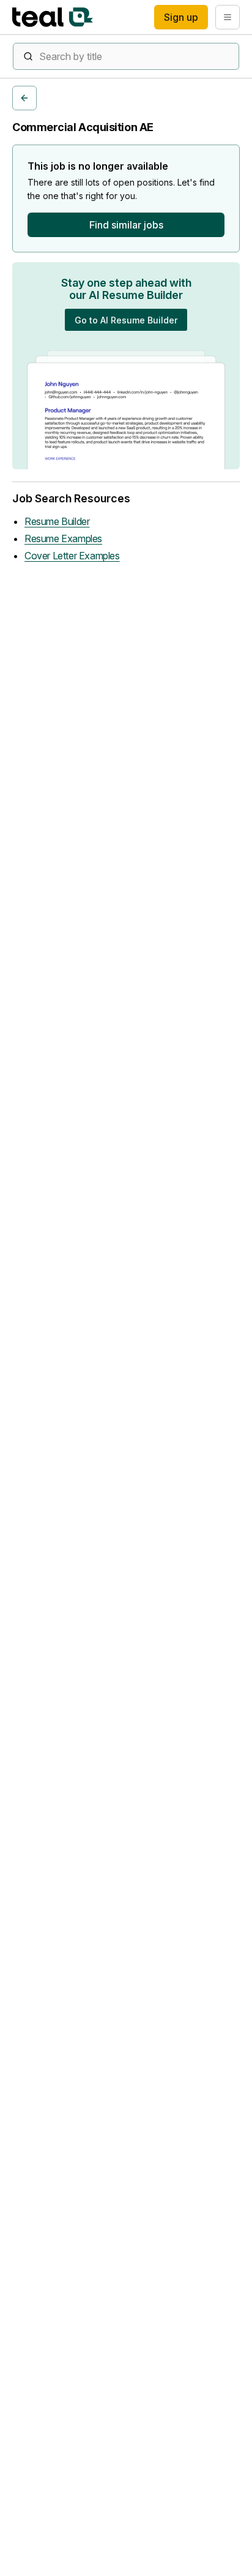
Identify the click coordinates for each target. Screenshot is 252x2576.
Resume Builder (57, 521)
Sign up (181, 17)
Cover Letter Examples (72, 556)
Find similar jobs (126, 225)
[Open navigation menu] (228, 17)
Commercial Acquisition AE (83, 127)
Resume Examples (63, 538)
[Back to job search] (24, 98)
